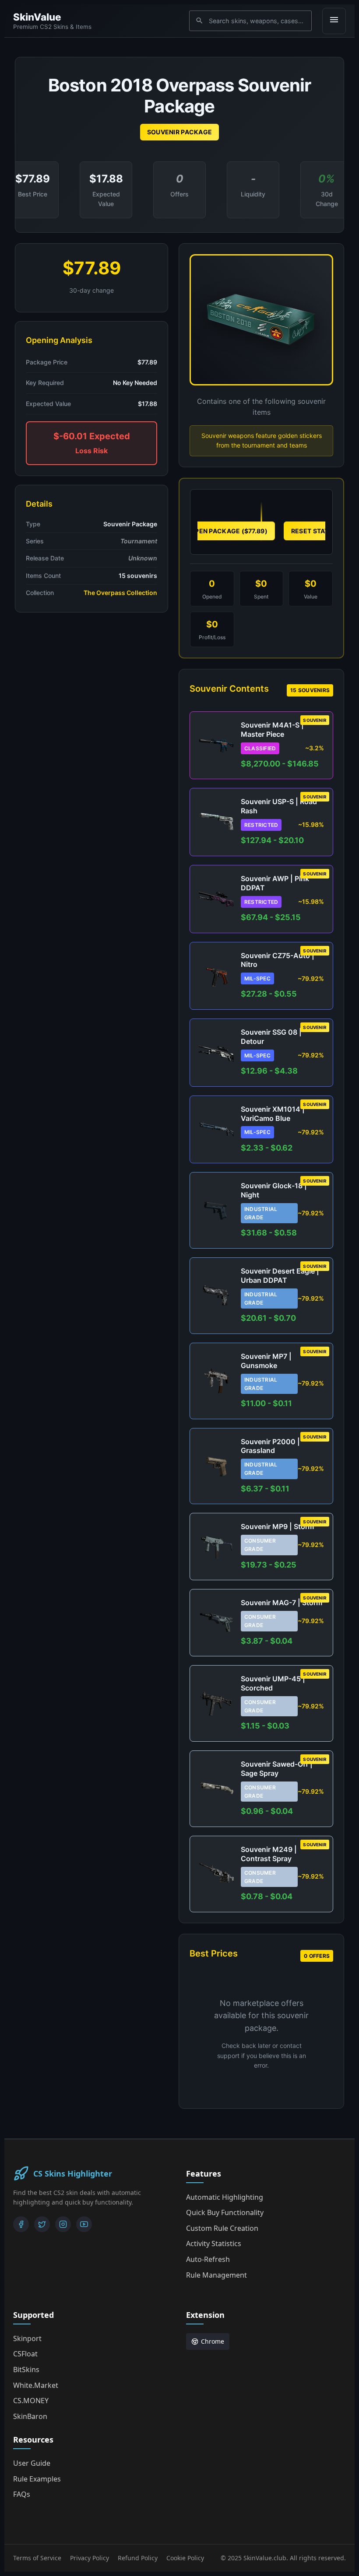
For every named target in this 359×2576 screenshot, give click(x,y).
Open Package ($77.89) (229, 531)
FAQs (22, 2494)
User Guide (32, 2463)
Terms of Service (37, 2558)
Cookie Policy (185, 2558)
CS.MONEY (31, 2401)
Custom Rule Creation (222, 2228)
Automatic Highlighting (225, 2197)
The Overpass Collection (120, 593)
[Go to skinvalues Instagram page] (63, 2224)
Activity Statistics (214, 2243)
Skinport (27, 2338)
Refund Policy (138, 2558)
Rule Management (216, 2275)
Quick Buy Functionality (225, 2212)
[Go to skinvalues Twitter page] (42, 2224)
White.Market (36, 2385)
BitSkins (26, 2369)
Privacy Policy (90, 2558)
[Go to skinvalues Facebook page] (21, 2224)
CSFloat (25, 2354)
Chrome (213, 2341)
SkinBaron (30, 2416)
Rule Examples (37, 2479)
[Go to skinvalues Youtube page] (84, 2224)
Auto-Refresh (208, 2259)
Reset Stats (312, 531)
